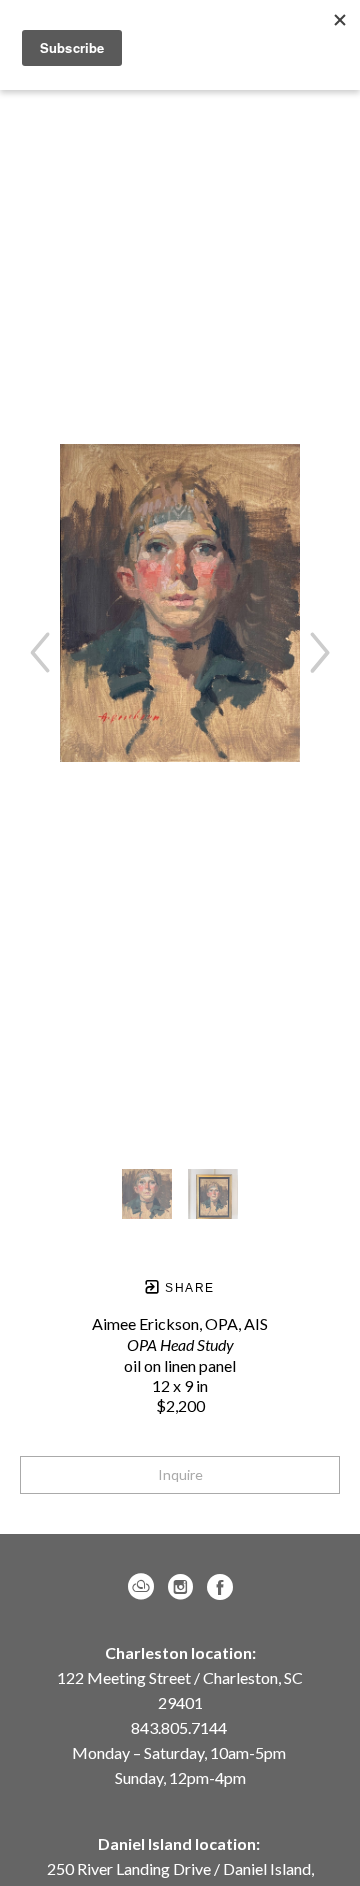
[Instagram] (184, 1587)
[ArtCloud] (144, 1587)
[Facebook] (220, 1587)
